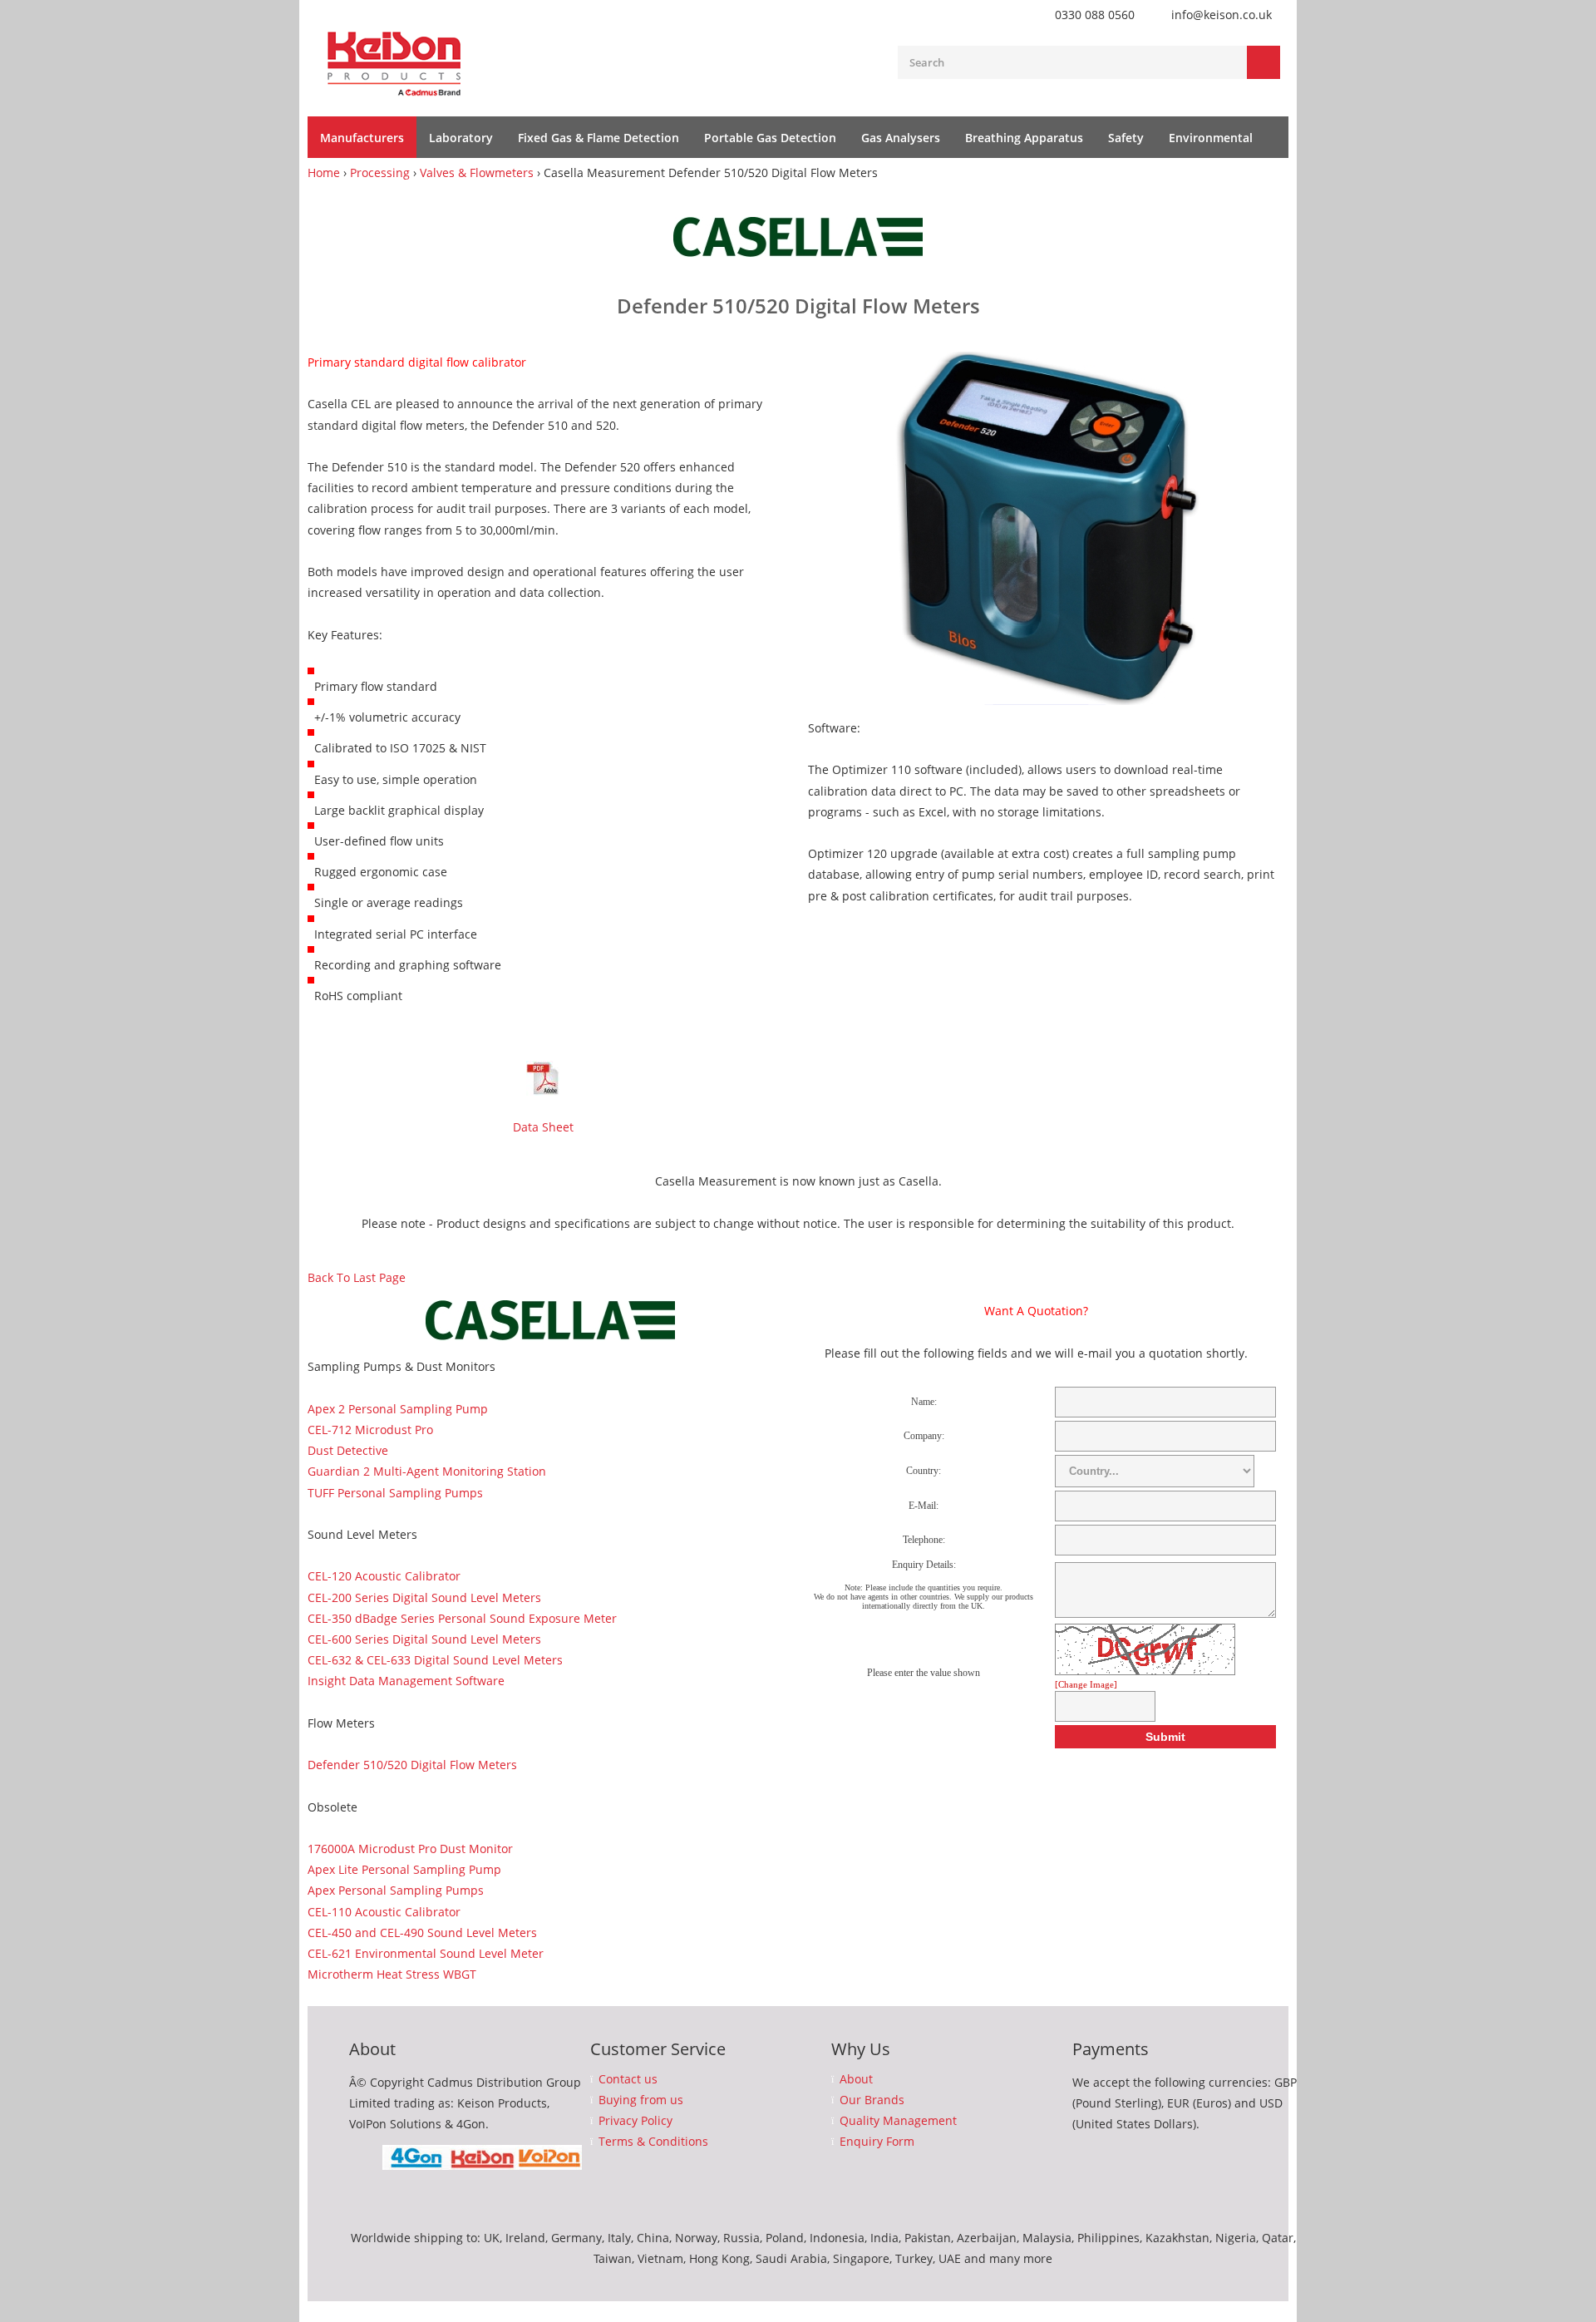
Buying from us (641, 2100)
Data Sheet (543, 1127)
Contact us (628, 2079)
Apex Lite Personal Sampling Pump (404, 1869)
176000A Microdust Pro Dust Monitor (410, 1849)
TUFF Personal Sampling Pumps (395, 1493)
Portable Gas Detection (770, 138)
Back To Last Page (357, 1277)
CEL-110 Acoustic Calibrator (384, 1912)
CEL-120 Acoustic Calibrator (384, 1576)
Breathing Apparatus (1024, 138)
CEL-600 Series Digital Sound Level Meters (424, 1639)
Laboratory (461, 138)
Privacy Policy (635, 2121)
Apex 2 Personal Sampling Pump (398, 1409)
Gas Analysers (901, 138)
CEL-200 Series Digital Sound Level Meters (424, 1597)
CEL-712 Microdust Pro (370, 1430)
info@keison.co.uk (1222, 15)
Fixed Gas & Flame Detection (598, 138)
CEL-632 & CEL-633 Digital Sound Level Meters (435, 1660)
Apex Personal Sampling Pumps (396, 1890)
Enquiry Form (877, 2142)
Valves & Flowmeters (477, 173)
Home (324, 173)
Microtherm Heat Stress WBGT (392, 1974)
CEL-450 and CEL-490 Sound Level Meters (422, 1933)
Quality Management (898, 2121)
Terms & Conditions (653, 2142)
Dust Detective (348, 1450)
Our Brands (872, 2100)
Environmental (1211, 138)
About (856, 2079)
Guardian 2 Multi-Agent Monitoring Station (427, 1471)
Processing (380, 173)
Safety (1126, 138)
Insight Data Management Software (406, 1681)
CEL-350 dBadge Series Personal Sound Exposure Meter (462, 1618)
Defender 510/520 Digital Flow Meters (412, 1765)
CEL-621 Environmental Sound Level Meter (426, 1953)
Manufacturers (362, 138)
